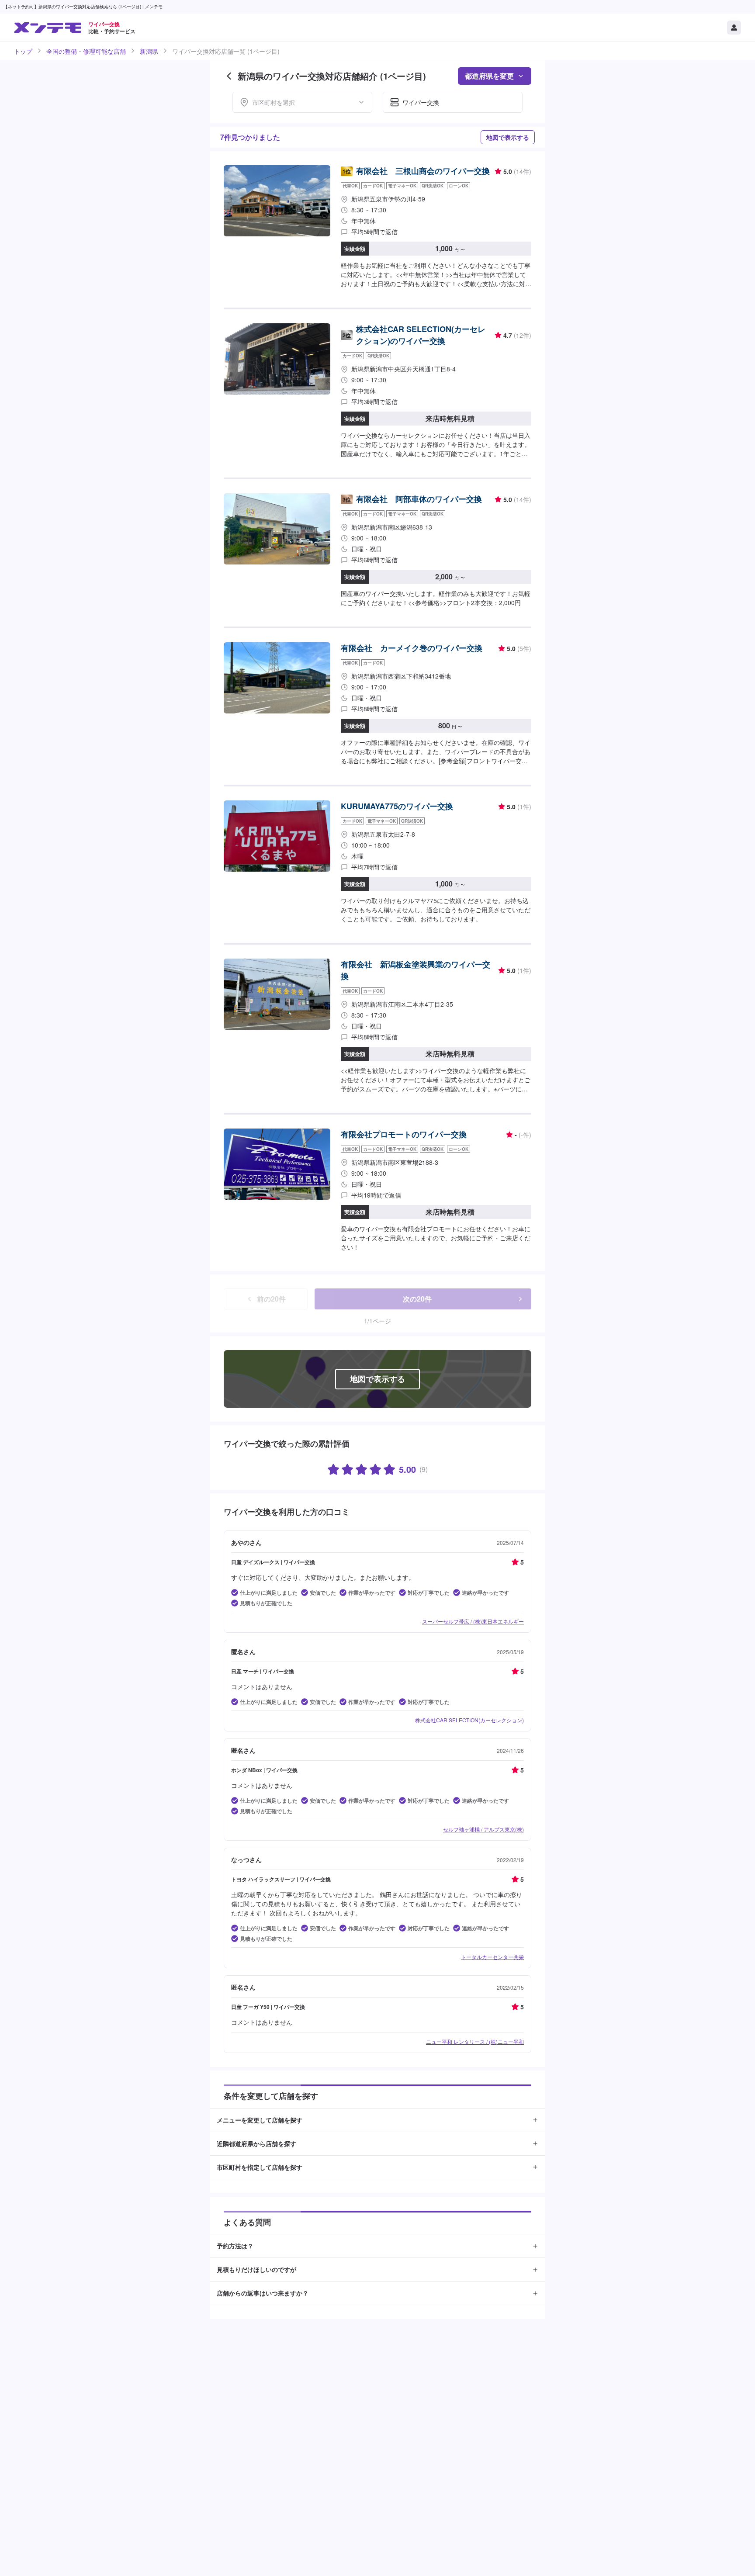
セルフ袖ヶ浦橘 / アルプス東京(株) (483, 1829)
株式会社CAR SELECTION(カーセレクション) (469, 1720)
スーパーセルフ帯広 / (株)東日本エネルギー (473, 1621)
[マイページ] (734, 28)
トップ (23, 51)
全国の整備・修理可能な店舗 (86, 51)
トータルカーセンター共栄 (492, 1957)
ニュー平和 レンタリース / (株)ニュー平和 (475, 2041)
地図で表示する (508, 137)
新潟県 (149, 51)
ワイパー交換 (421, 102)
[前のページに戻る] (229, 76)
